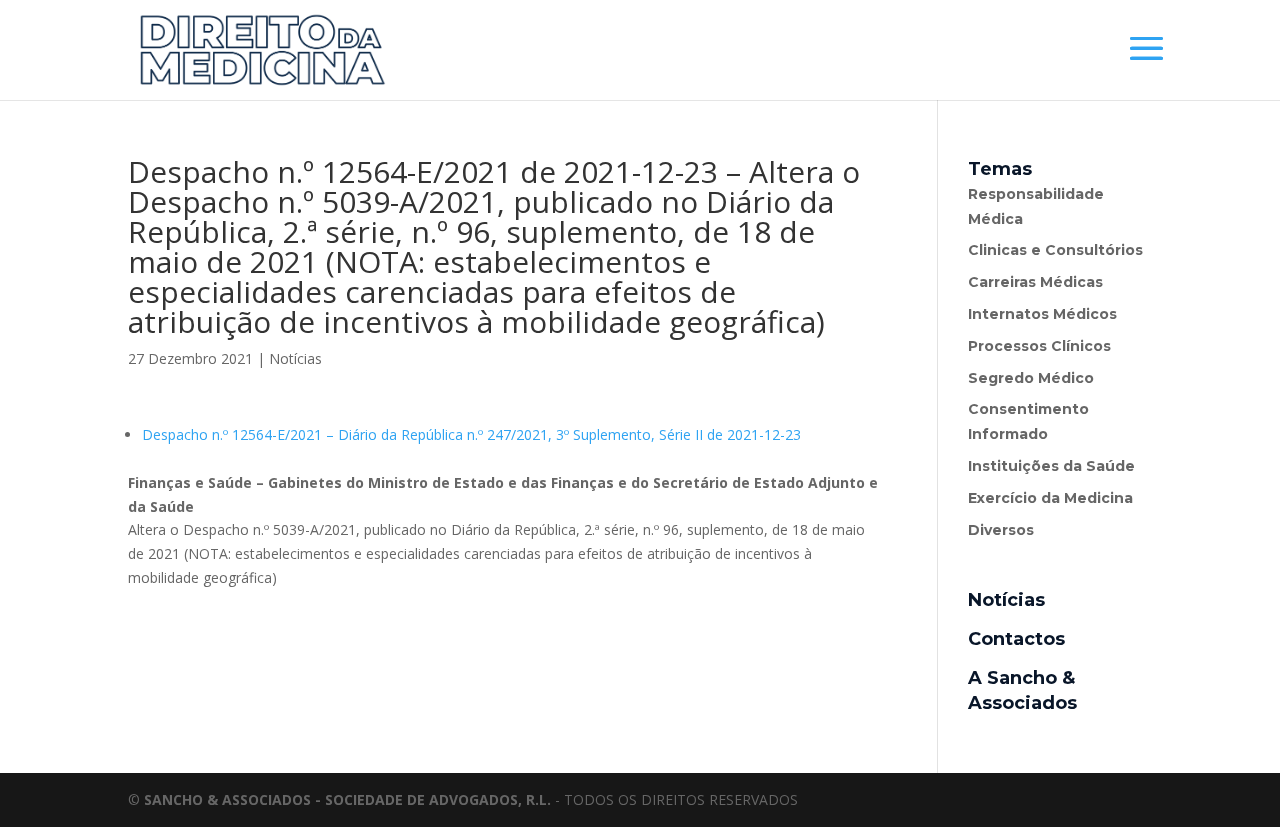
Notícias (295, 358)
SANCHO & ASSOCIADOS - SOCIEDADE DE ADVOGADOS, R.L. (347, 799)
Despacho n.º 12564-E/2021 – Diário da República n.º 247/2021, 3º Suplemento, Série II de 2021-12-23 (471, 434)
